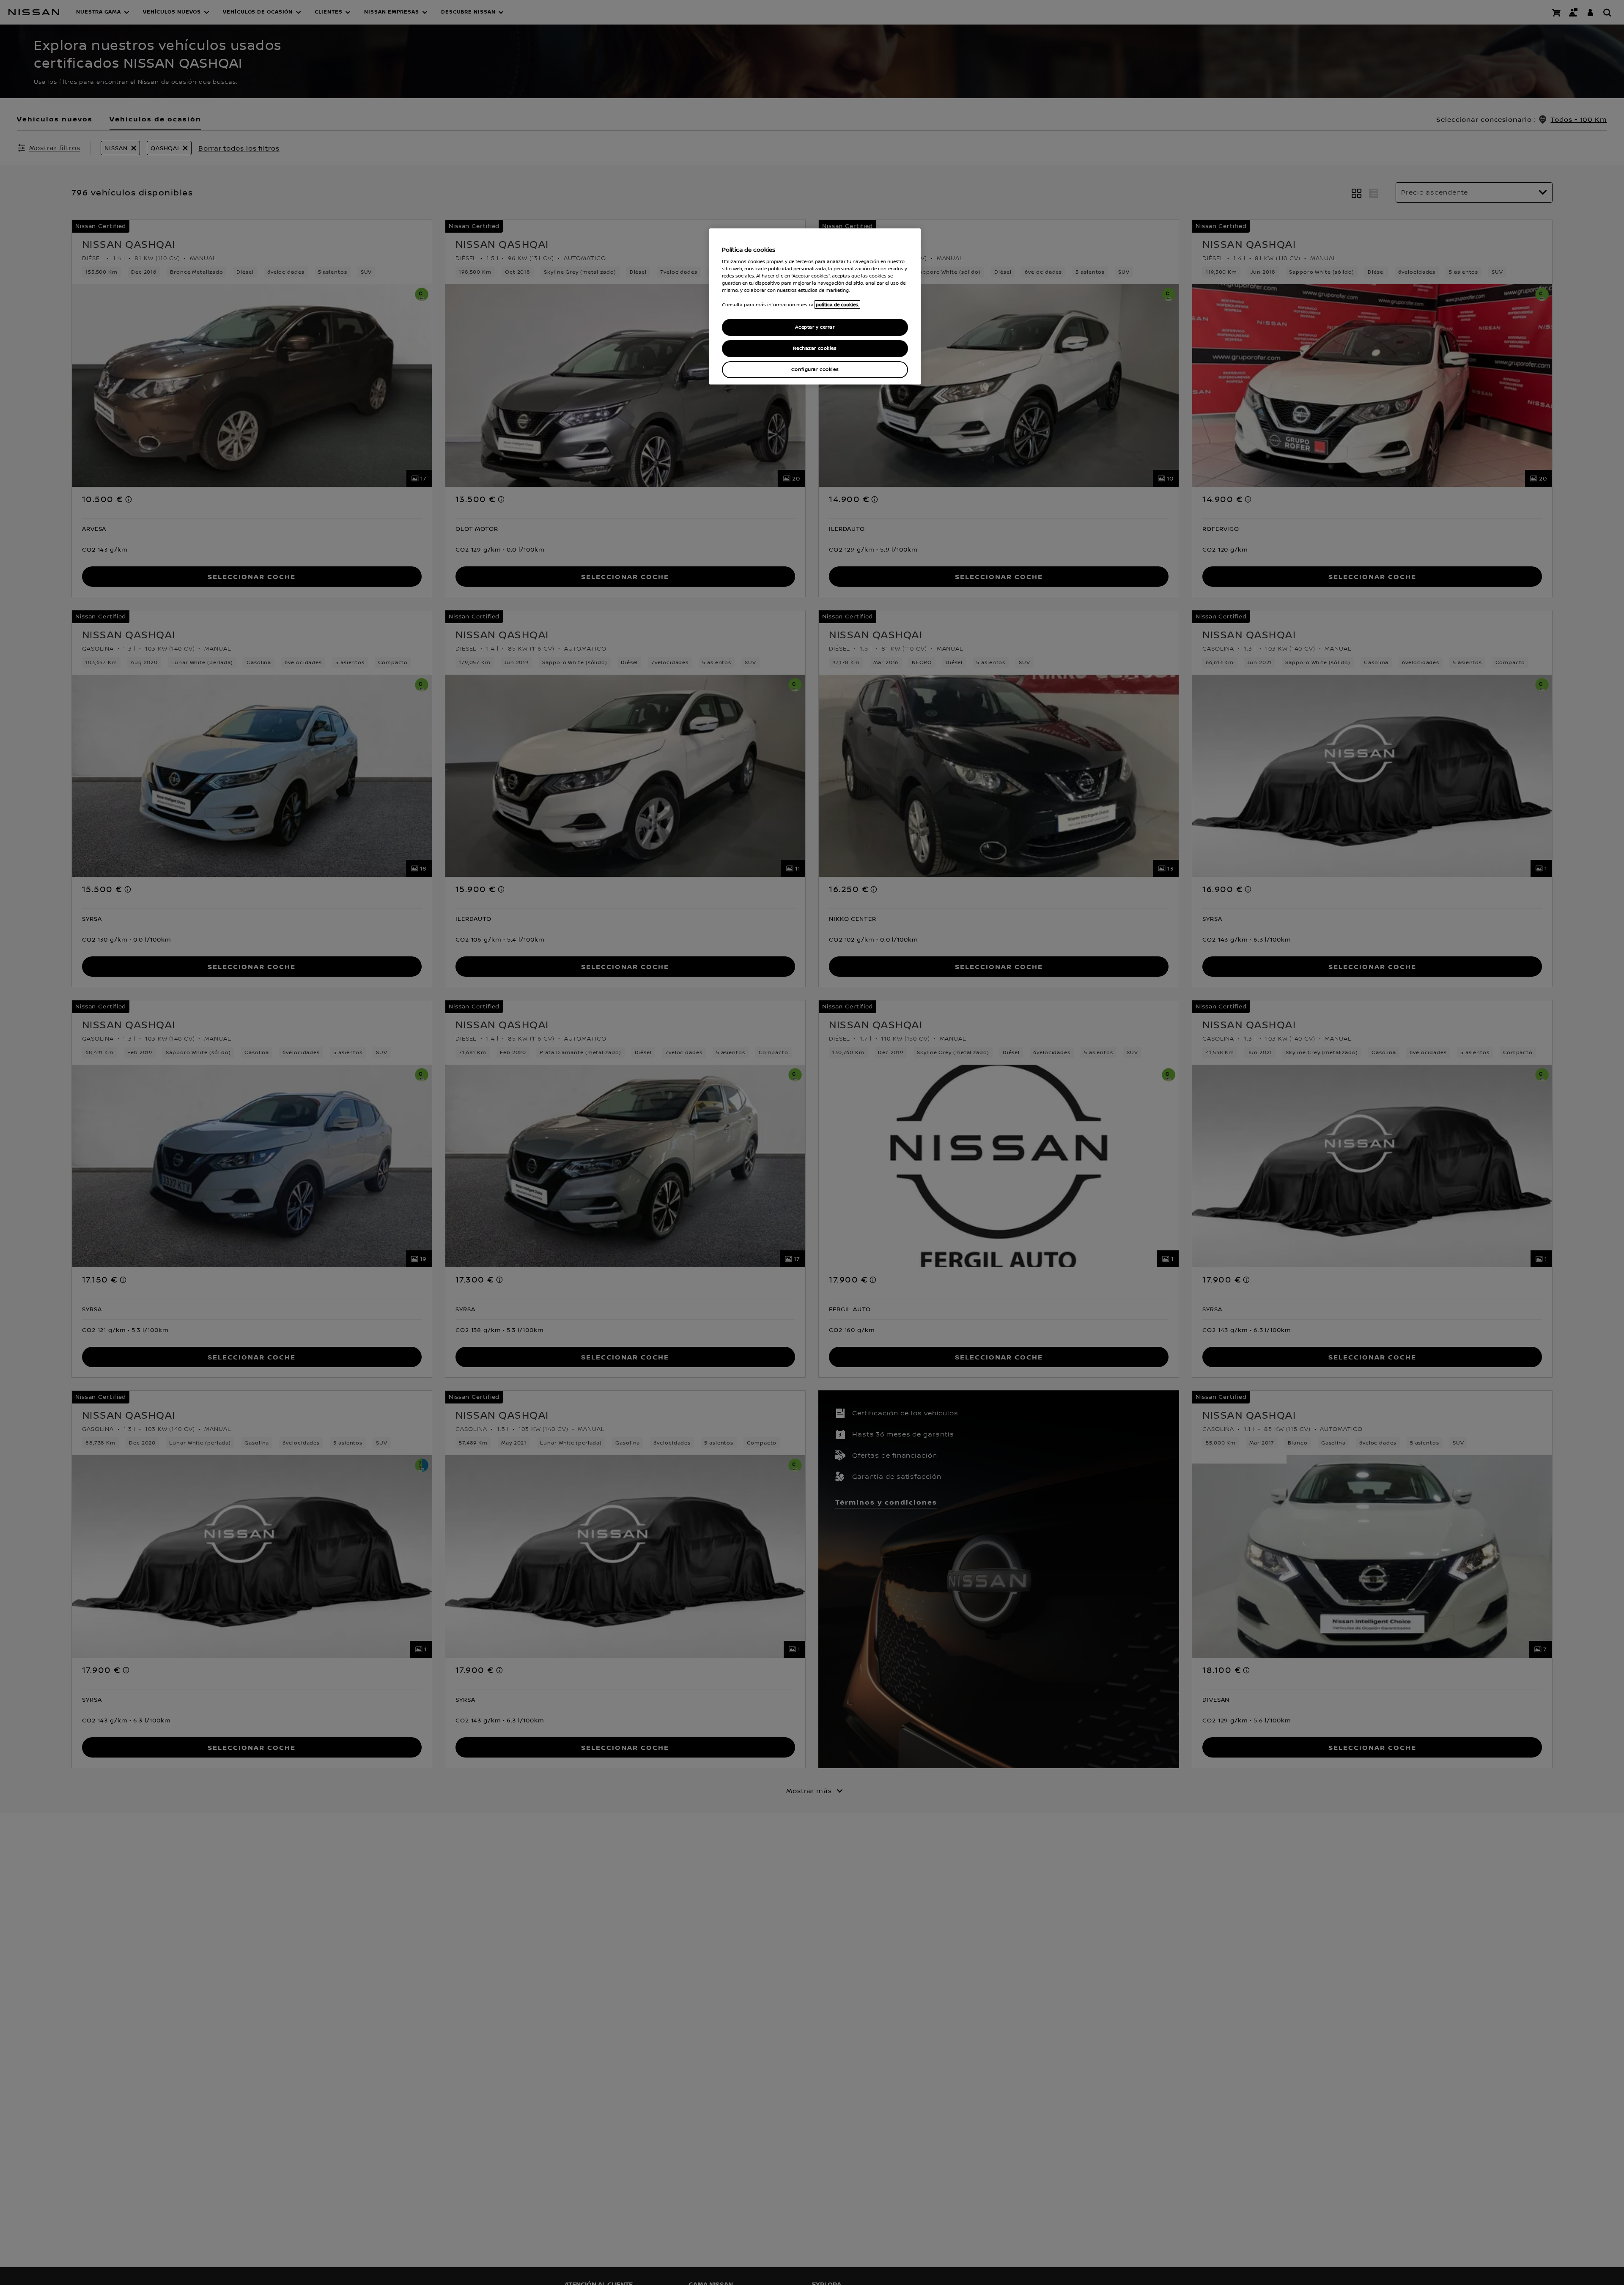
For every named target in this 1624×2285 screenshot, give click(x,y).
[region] (815, 306)
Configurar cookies (815, 369)
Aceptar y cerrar (815, 327)
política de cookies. (837, 305)
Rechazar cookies (815, 348)
